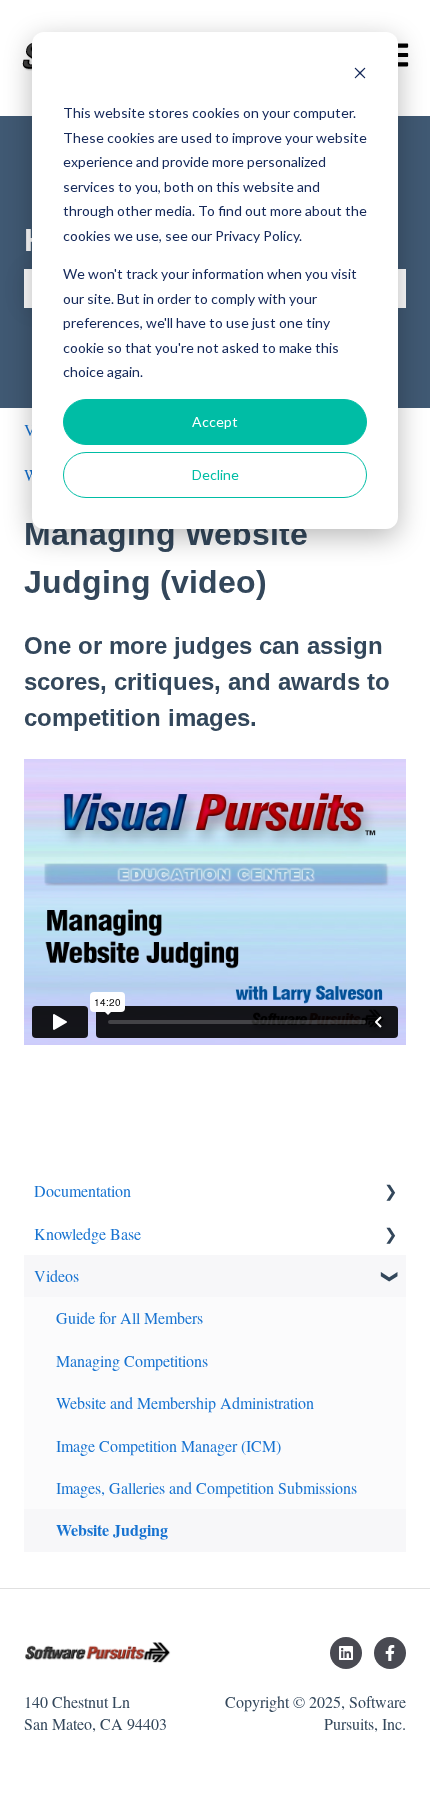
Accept (215, 421)
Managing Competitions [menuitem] (132, 1360)
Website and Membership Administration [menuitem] (185, 1402)
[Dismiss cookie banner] (360, 75)
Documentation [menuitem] (82, 1190)
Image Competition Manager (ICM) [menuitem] (168, 1445)
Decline (215, 474)
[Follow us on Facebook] (390, 1653)
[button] (390, 1192)
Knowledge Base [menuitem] (87, 1233)
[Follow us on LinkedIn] (346, 1653)
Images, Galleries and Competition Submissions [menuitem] (206, 1487)
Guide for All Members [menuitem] (129, 1317)
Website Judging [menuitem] (112, 1529)
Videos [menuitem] (56, 1275)
